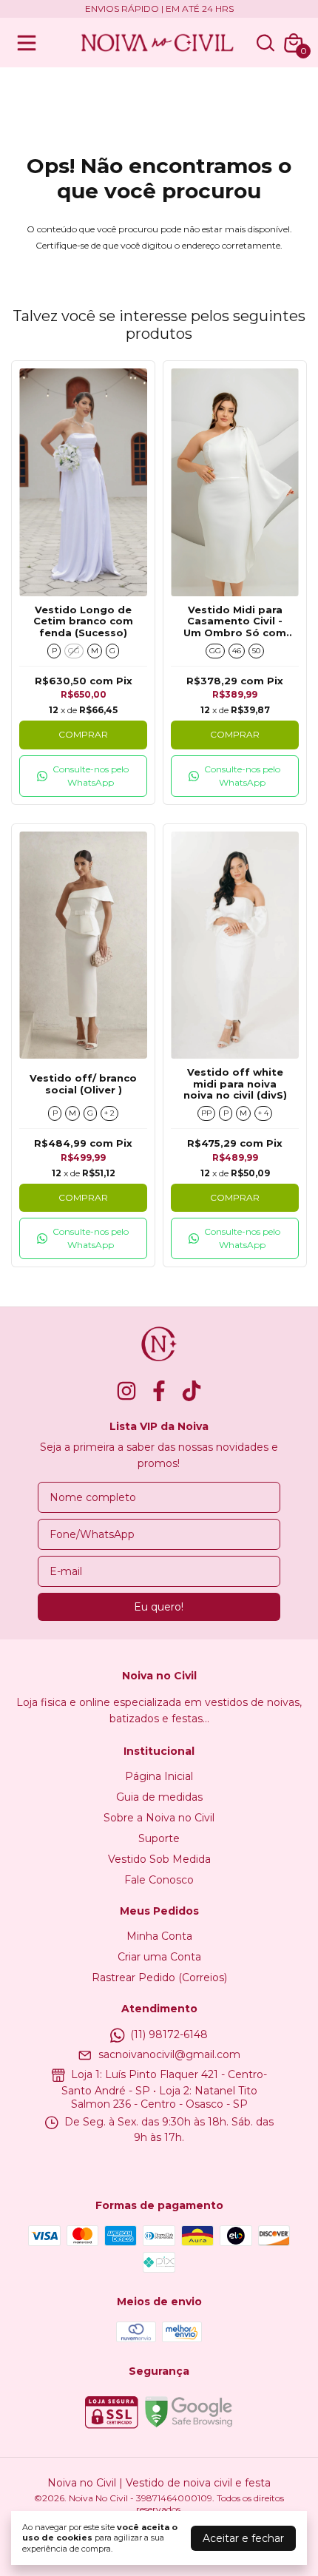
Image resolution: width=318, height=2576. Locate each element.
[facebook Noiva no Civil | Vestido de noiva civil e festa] (159, 1391)
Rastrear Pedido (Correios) (159, 1977)
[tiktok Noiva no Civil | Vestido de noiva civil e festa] (192, 1391)
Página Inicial (159, 1776)
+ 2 (109, 1113)
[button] (83, 776)
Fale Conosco (159, 1880)
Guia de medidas (159, 1797)
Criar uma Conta (159, 1957)
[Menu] (30, 43)
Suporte (159, 1838)
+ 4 (263, 1113)
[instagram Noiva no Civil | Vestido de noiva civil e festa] (126, 1391)
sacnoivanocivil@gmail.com (169, 2054)
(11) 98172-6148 (169, 2034)
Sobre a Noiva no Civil (159, 1818)
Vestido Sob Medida (159, 1859)
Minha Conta (159, 1936)
